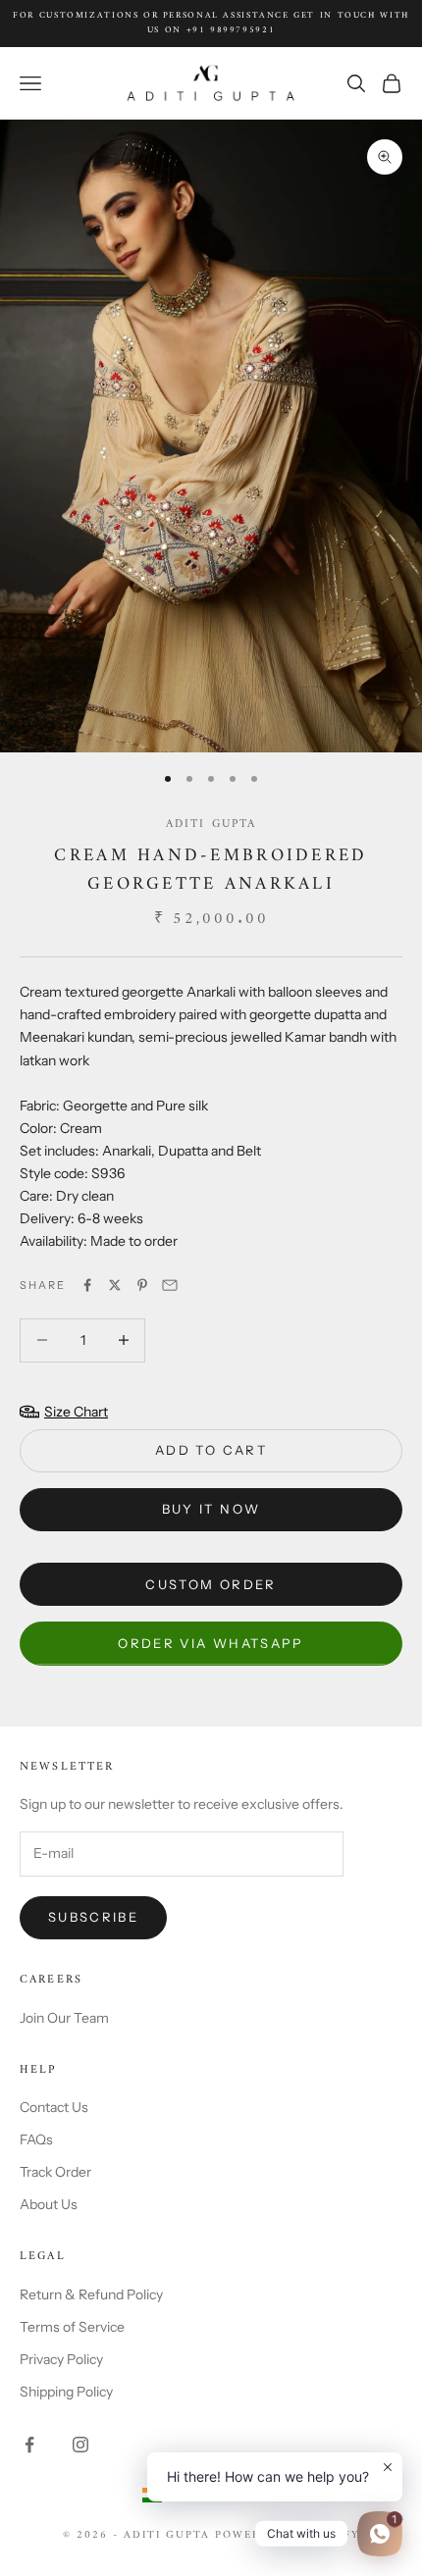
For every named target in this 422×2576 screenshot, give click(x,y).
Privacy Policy (61, 2359)
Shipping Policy (66, 2392)
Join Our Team (64, 2018)
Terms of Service (72, 2327)
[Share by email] (170, 1285)
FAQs (36, 2139)
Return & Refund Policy (91, 2294)
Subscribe (93, 1917)
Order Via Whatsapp (211, 1643)
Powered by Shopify (287, 2535)
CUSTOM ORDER (211, 1584)
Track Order (55, 2172)
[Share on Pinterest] (142, 1285)
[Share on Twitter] (115, 1285)
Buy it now (211, 1509)
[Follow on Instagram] (80, 2445)
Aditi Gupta (211, 824)
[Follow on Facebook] (29, 2445)
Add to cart (211, 1450)
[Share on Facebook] (87, 1285)
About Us (49, 2204)
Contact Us (54, 2107)
